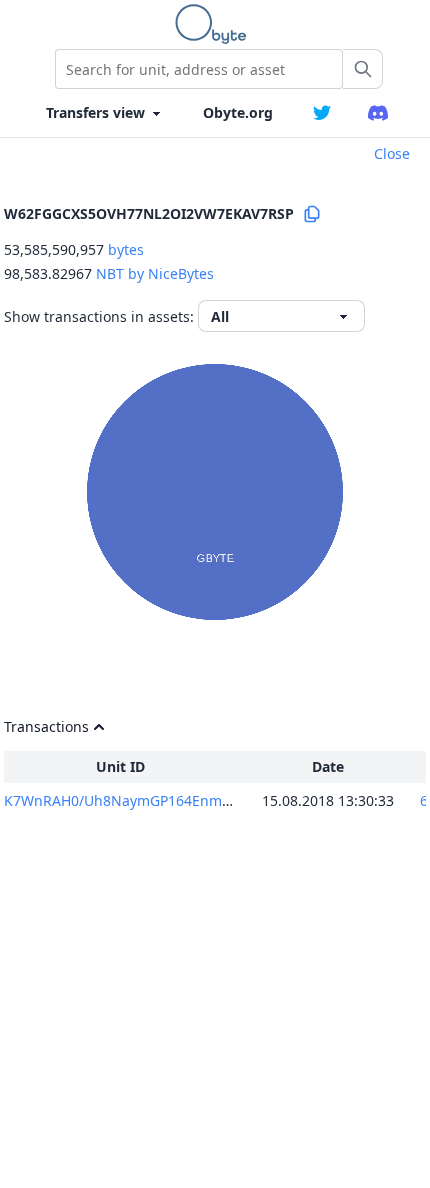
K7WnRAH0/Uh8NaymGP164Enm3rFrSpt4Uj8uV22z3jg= (187, 800)
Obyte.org (238, 112)
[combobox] (199, 69)
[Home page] (215, 24)
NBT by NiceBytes (155, 273)
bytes (126, 249)
